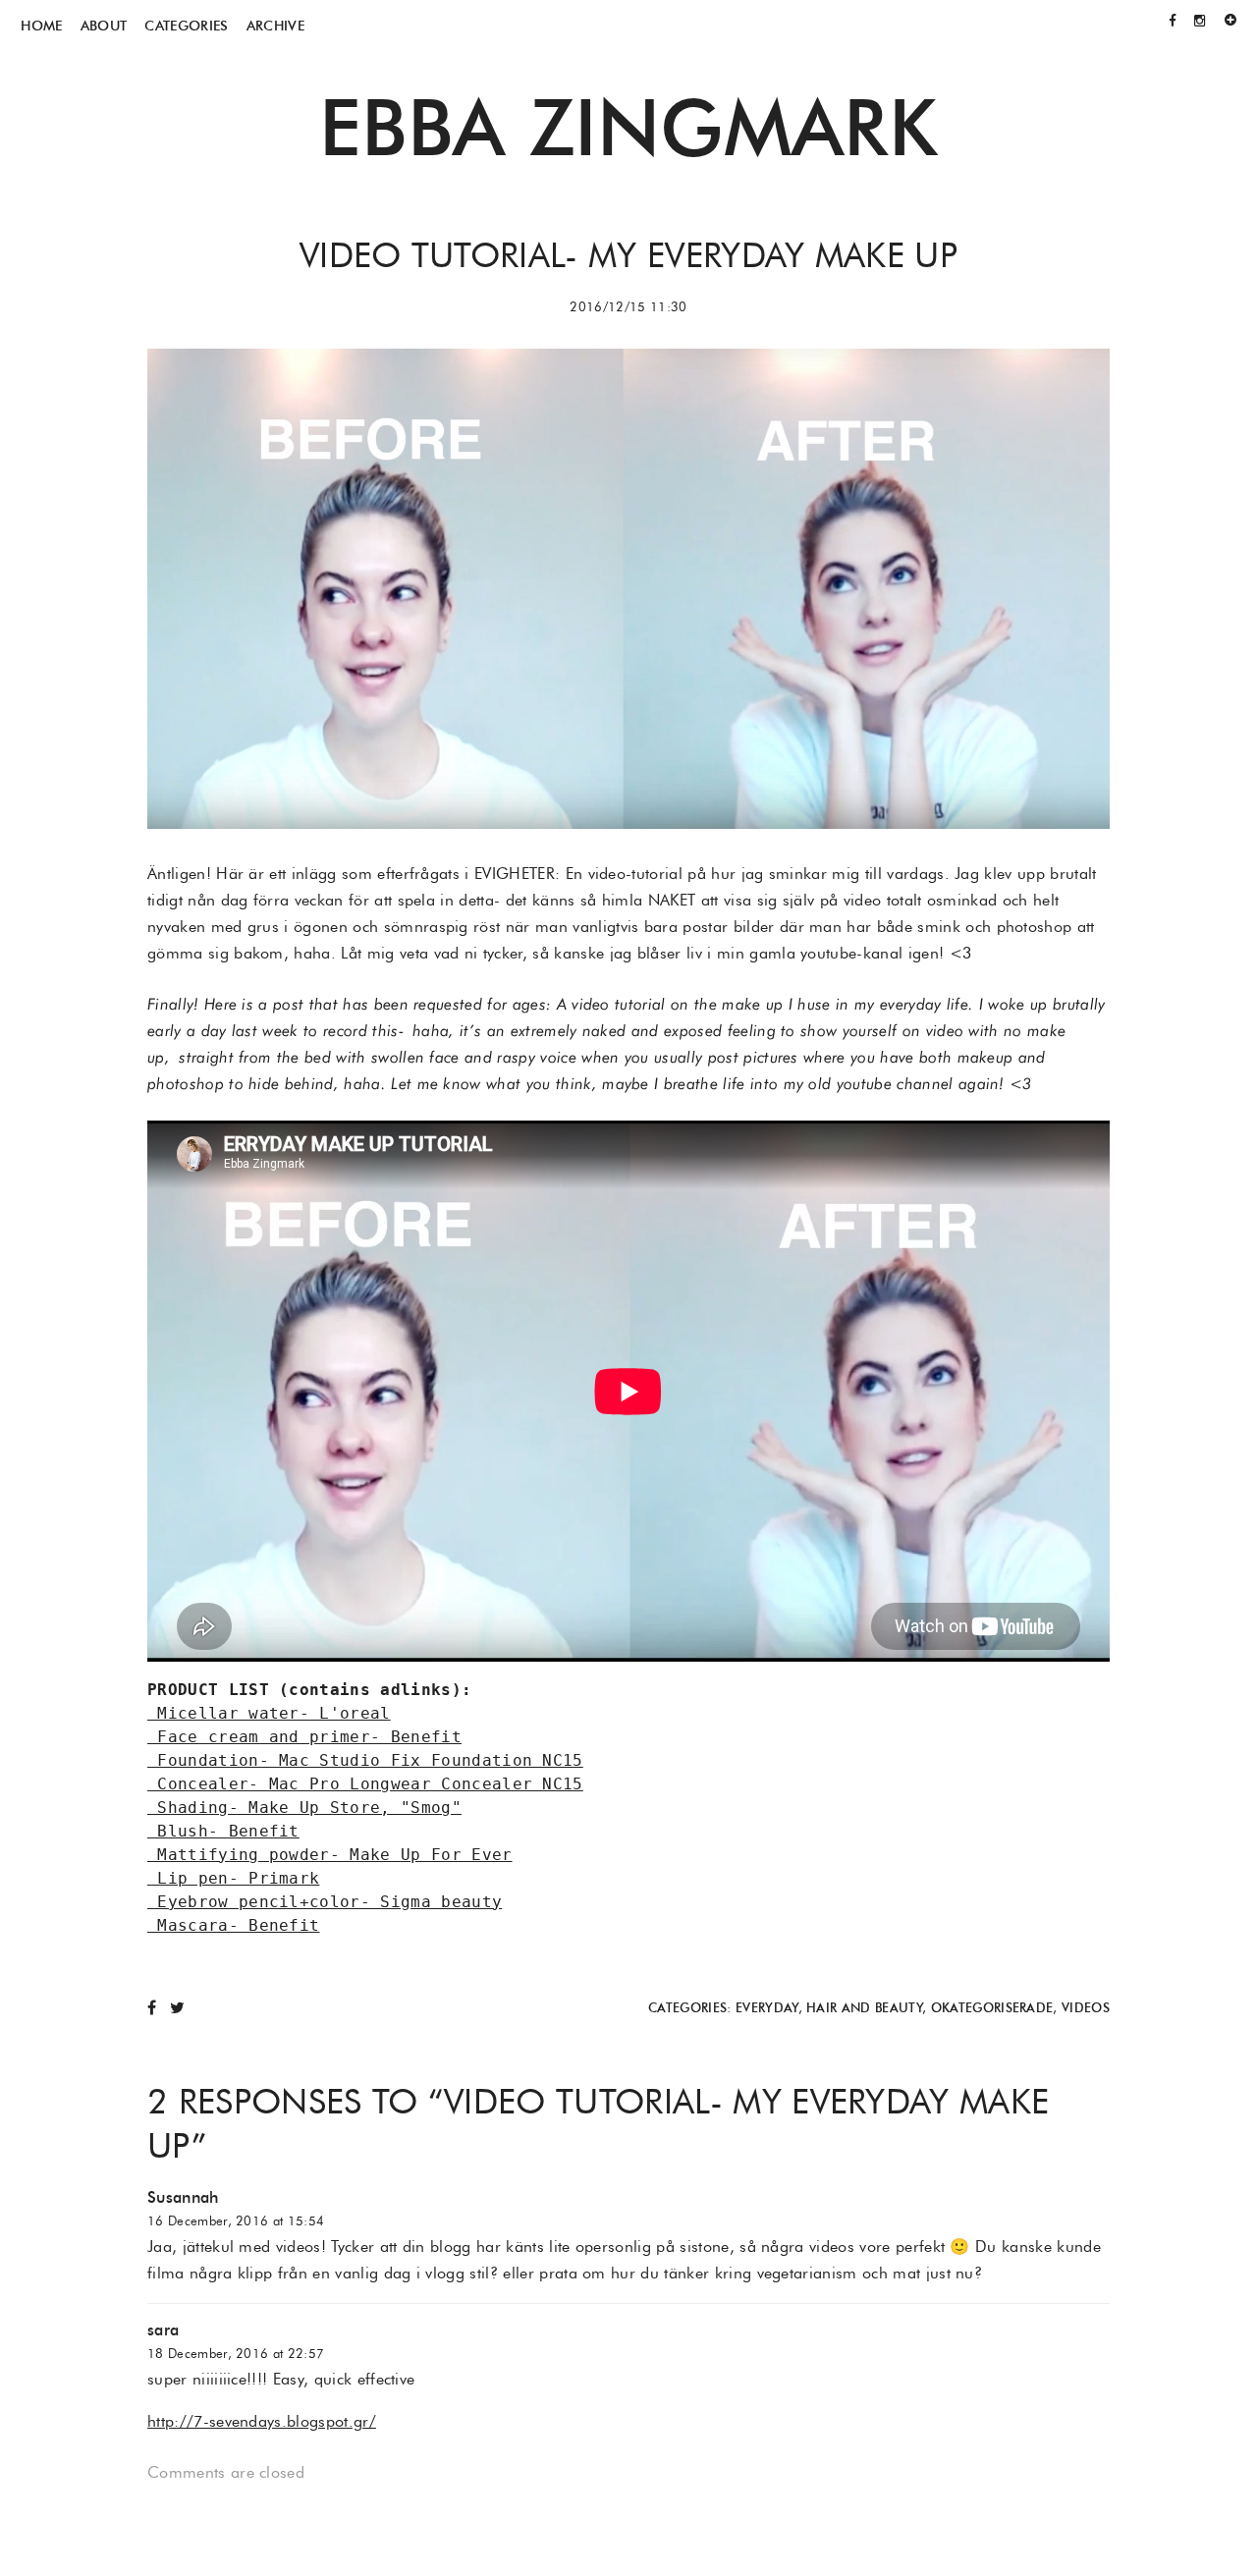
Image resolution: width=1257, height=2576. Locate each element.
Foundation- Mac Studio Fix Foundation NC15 (365, 1760)
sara (163, 2330)
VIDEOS (1086, 2008)
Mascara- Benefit (233, 1925)
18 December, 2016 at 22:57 (236, 2354)
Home (41, 26)
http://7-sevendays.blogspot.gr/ (262, 2421)
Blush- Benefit (223, 1831)
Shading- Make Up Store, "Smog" (304, 1808)
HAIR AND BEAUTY (864, 2008)
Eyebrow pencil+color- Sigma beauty (325, 1902)
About (104, 26)
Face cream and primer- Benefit (304, 1737)
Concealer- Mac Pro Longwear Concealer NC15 (365, 1784)
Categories (186, 26)
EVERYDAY (767, 2008)
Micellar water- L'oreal (269, 1713)
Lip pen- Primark (233, 1878)
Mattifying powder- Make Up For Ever (330, 1855)
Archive (275, 26)
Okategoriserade (992, 2008)
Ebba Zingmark (628, 127)
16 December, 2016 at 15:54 (236, 2221)
